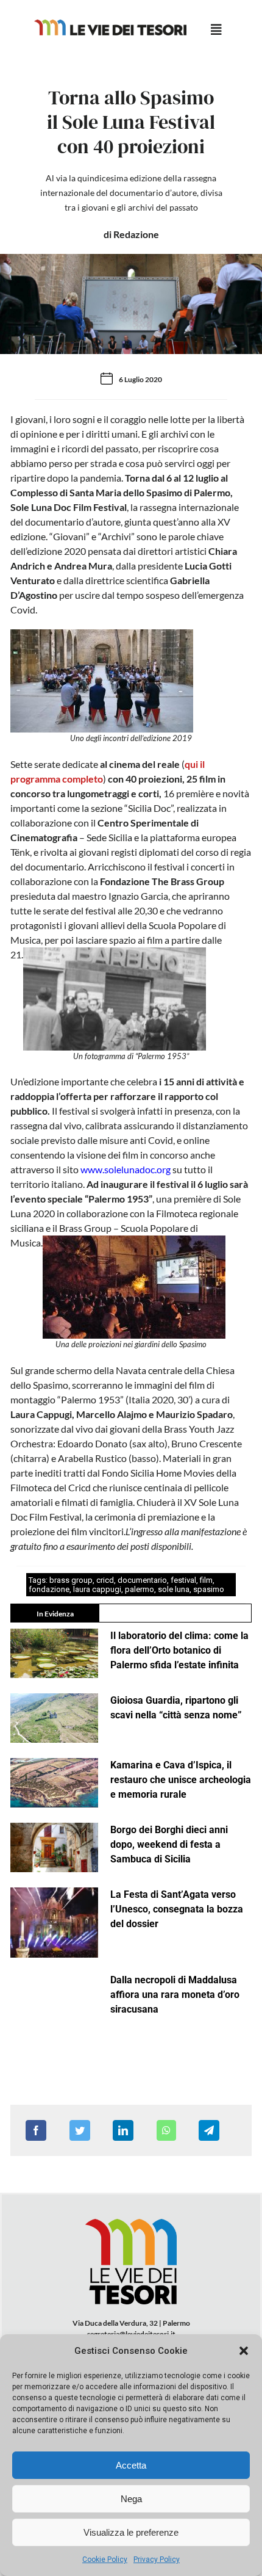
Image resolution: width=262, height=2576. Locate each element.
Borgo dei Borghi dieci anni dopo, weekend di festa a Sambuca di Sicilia (169, 1844)
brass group (71, 1580)
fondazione (49, 1589)
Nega (131, 2499)
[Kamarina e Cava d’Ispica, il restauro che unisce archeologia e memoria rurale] (54, 1783)
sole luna (174, 1589)
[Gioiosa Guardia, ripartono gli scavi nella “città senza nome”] (54, 1718)
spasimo (209, 1589)
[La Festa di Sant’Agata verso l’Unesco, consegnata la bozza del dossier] (54, 1923)
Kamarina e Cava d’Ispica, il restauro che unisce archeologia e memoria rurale (181, 1780)
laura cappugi (97, 1589)
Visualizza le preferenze (131, 2532)
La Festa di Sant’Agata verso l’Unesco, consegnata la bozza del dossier (177, 1909)
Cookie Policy (105, 2560)
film (206, 1580)
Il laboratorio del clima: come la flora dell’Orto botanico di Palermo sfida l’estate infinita (179, 1650)
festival (183, 1580)
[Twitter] (80, 2130)
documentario (142, 1580)
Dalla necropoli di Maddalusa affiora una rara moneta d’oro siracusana (175, 1995)
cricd (105, 1580)
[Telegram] (209, 2130)
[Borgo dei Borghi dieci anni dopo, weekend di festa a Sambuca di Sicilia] (54, 1847)
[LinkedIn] (123, 2130)
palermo (140, 1589)
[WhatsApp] (166, 2130)
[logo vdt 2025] (110, 24)
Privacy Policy (157, 2560)
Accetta (131, 2465)
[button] (244, 2351)
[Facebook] (36, 2130)
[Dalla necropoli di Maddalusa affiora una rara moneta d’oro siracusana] (54, 1998)
